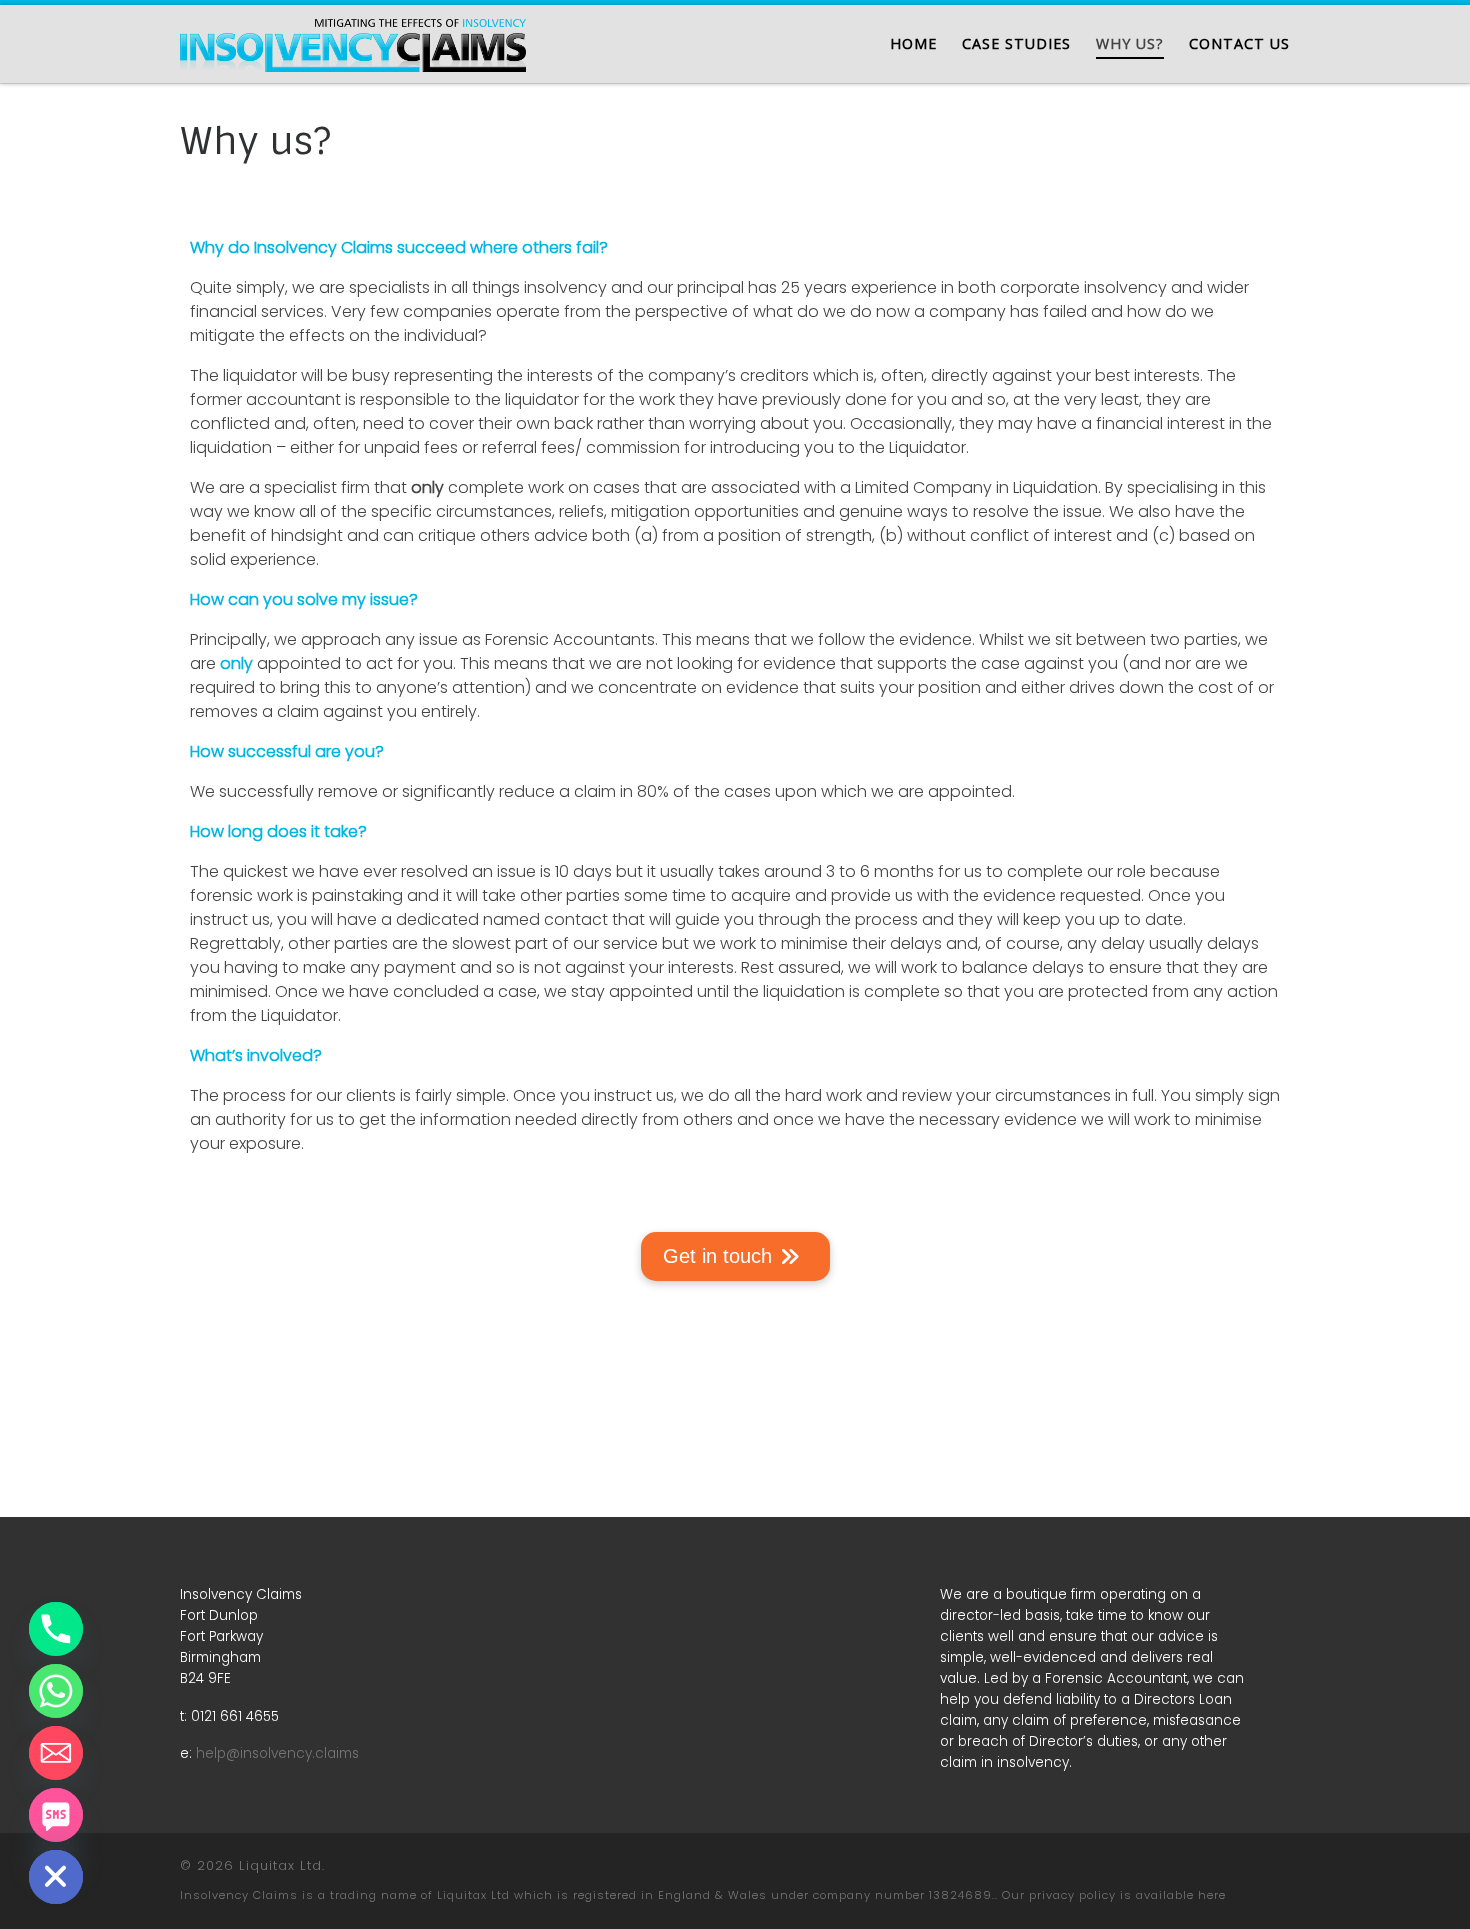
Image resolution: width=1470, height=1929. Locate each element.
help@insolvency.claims (277, 1753)
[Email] (56, 1753)
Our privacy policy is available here (1114, 1895)
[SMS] (56, 1815)
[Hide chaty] (56, 1877)
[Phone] (56, 1629)
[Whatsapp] (56, 1691)
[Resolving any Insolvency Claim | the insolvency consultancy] (353, 41)
